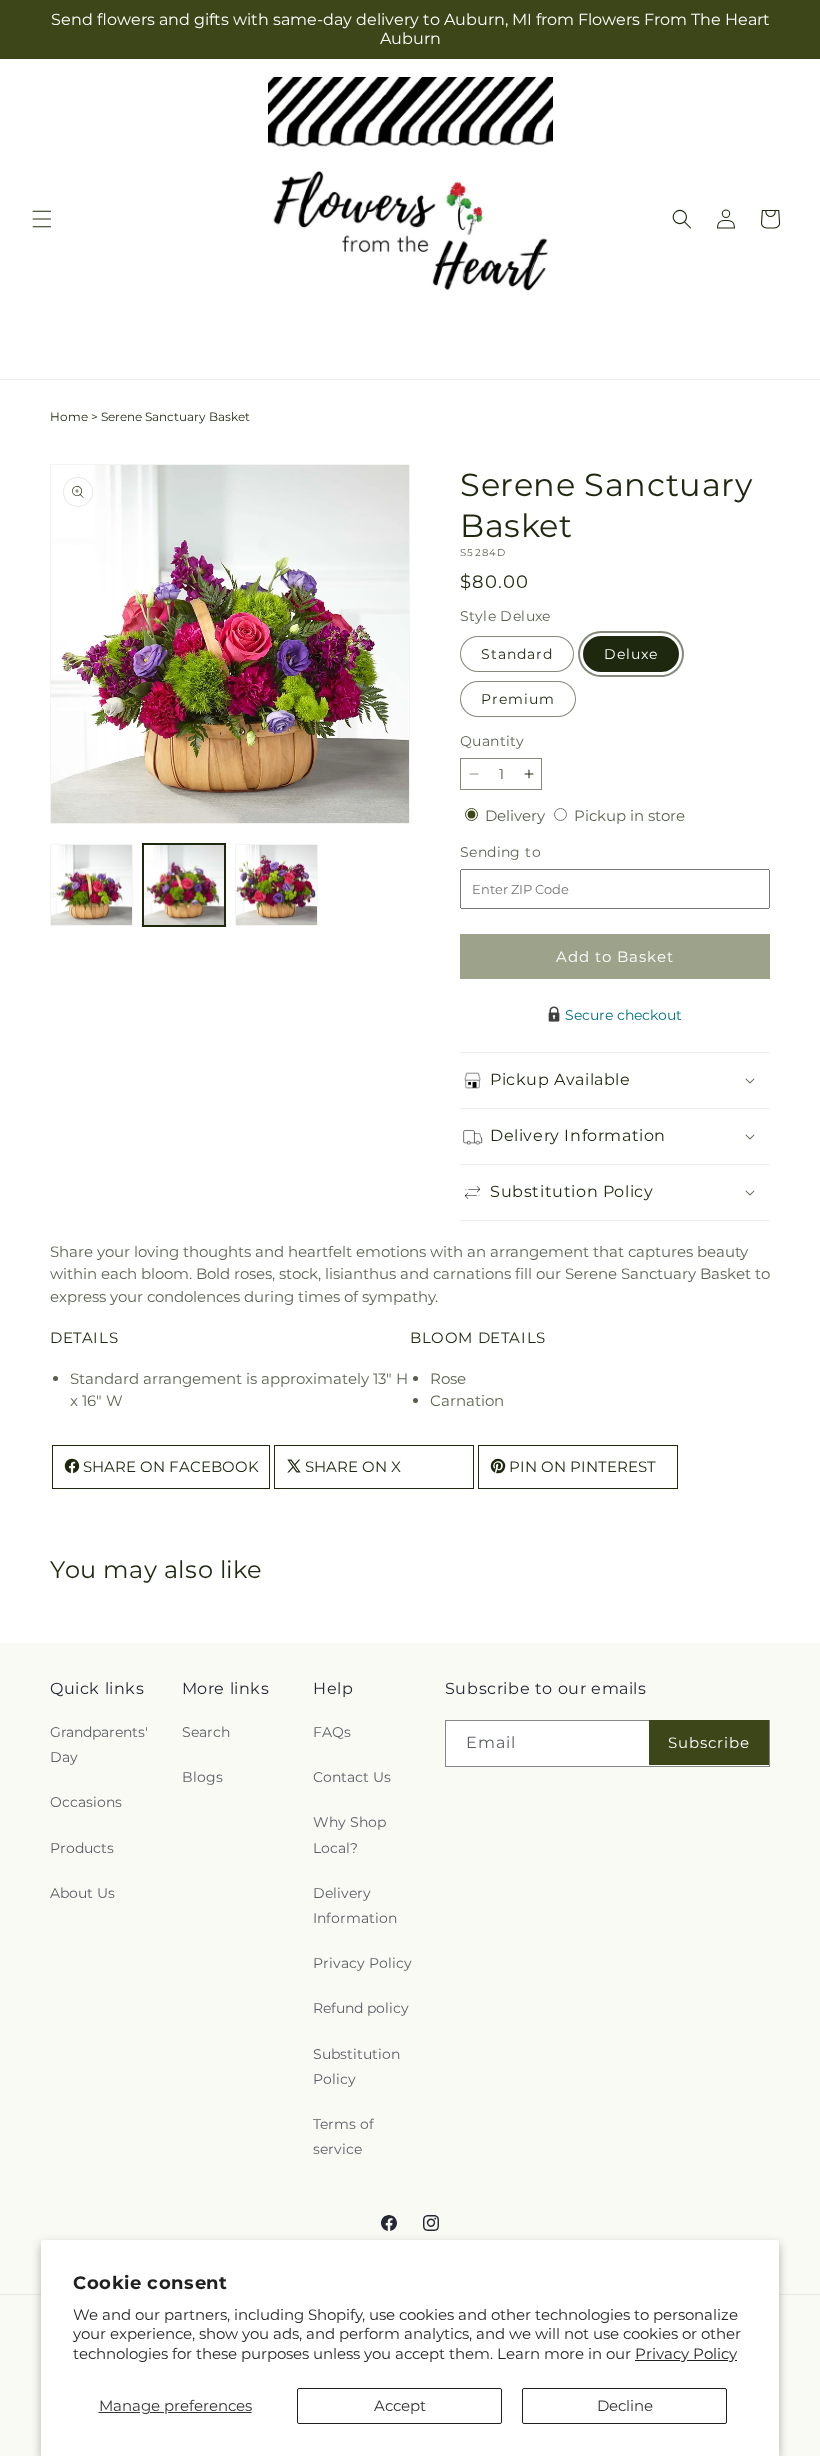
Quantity (492, 741)
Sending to (530, 852)
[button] (42, 219)
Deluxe (631, 654)
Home (69, 416)
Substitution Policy (356, 2066)
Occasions (86, 1802)
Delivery (517, 815)
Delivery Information (355, 1905)
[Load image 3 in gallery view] (276, 885)
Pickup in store (629, 815)
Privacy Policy (686, 2353)
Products (82, 1848)
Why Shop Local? (349, 1834)
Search (206, 1732)
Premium (518, 699)
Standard (517, 654)
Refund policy (361, 2008)
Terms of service (343, 2136)
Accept (400, 2405)
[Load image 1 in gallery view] (91, 885)
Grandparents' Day (99, 1744)
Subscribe (709, 1742)
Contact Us (352, 1777)
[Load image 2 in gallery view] (184, 885)
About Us (82, 1893)
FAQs (332, 1732)
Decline (625, 2405)
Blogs (202, 1777)
